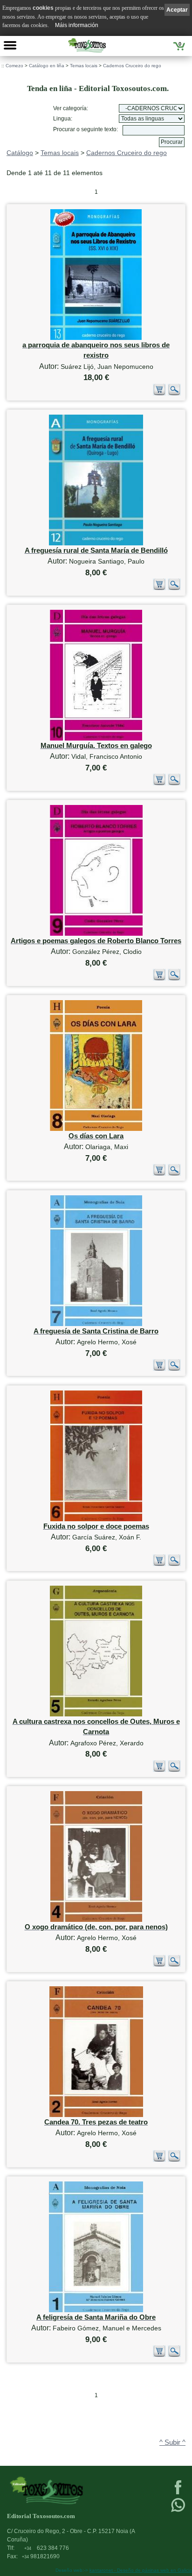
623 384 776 (47, 2548)
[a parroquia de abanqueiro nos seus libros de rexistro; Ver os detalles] (96, 338)
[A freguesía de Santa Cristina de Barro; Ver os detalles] (96, 1324)
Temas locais (84, 66)
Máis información (77, 25)
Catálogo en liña (47, 66)
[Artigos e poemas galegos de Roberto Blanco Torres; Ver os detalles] (96, 934)
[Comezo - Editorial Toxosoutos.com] (87, 45)
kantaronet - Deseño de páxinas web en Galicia (141, 2570)
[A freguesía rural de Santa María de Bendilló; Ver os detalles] (96, 543)
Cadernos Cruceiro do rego (132, 66)
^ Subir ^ (172, 2442)
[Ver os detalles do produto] (174, 393)
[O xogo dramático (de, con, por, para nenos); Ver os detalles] (96, 1920)
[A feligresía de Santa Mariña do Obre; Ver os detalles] (96, 2310)
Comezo (14, 66)
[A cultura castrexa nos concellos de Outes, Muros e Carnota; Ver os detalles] (96, 1714)
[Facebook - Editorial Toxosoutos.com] (178, 2493)
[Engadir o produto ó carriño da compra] (159, 393)
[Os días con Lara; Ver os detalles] (96, 1129)
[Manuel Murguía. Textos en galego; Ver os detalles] (96, 738)
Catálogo (20, 153)
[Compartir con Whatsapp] (178, 2511)
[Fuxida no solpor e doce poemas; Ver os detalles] (96, 1519)
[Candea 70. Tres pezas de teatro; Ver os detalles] (96, 2115)
